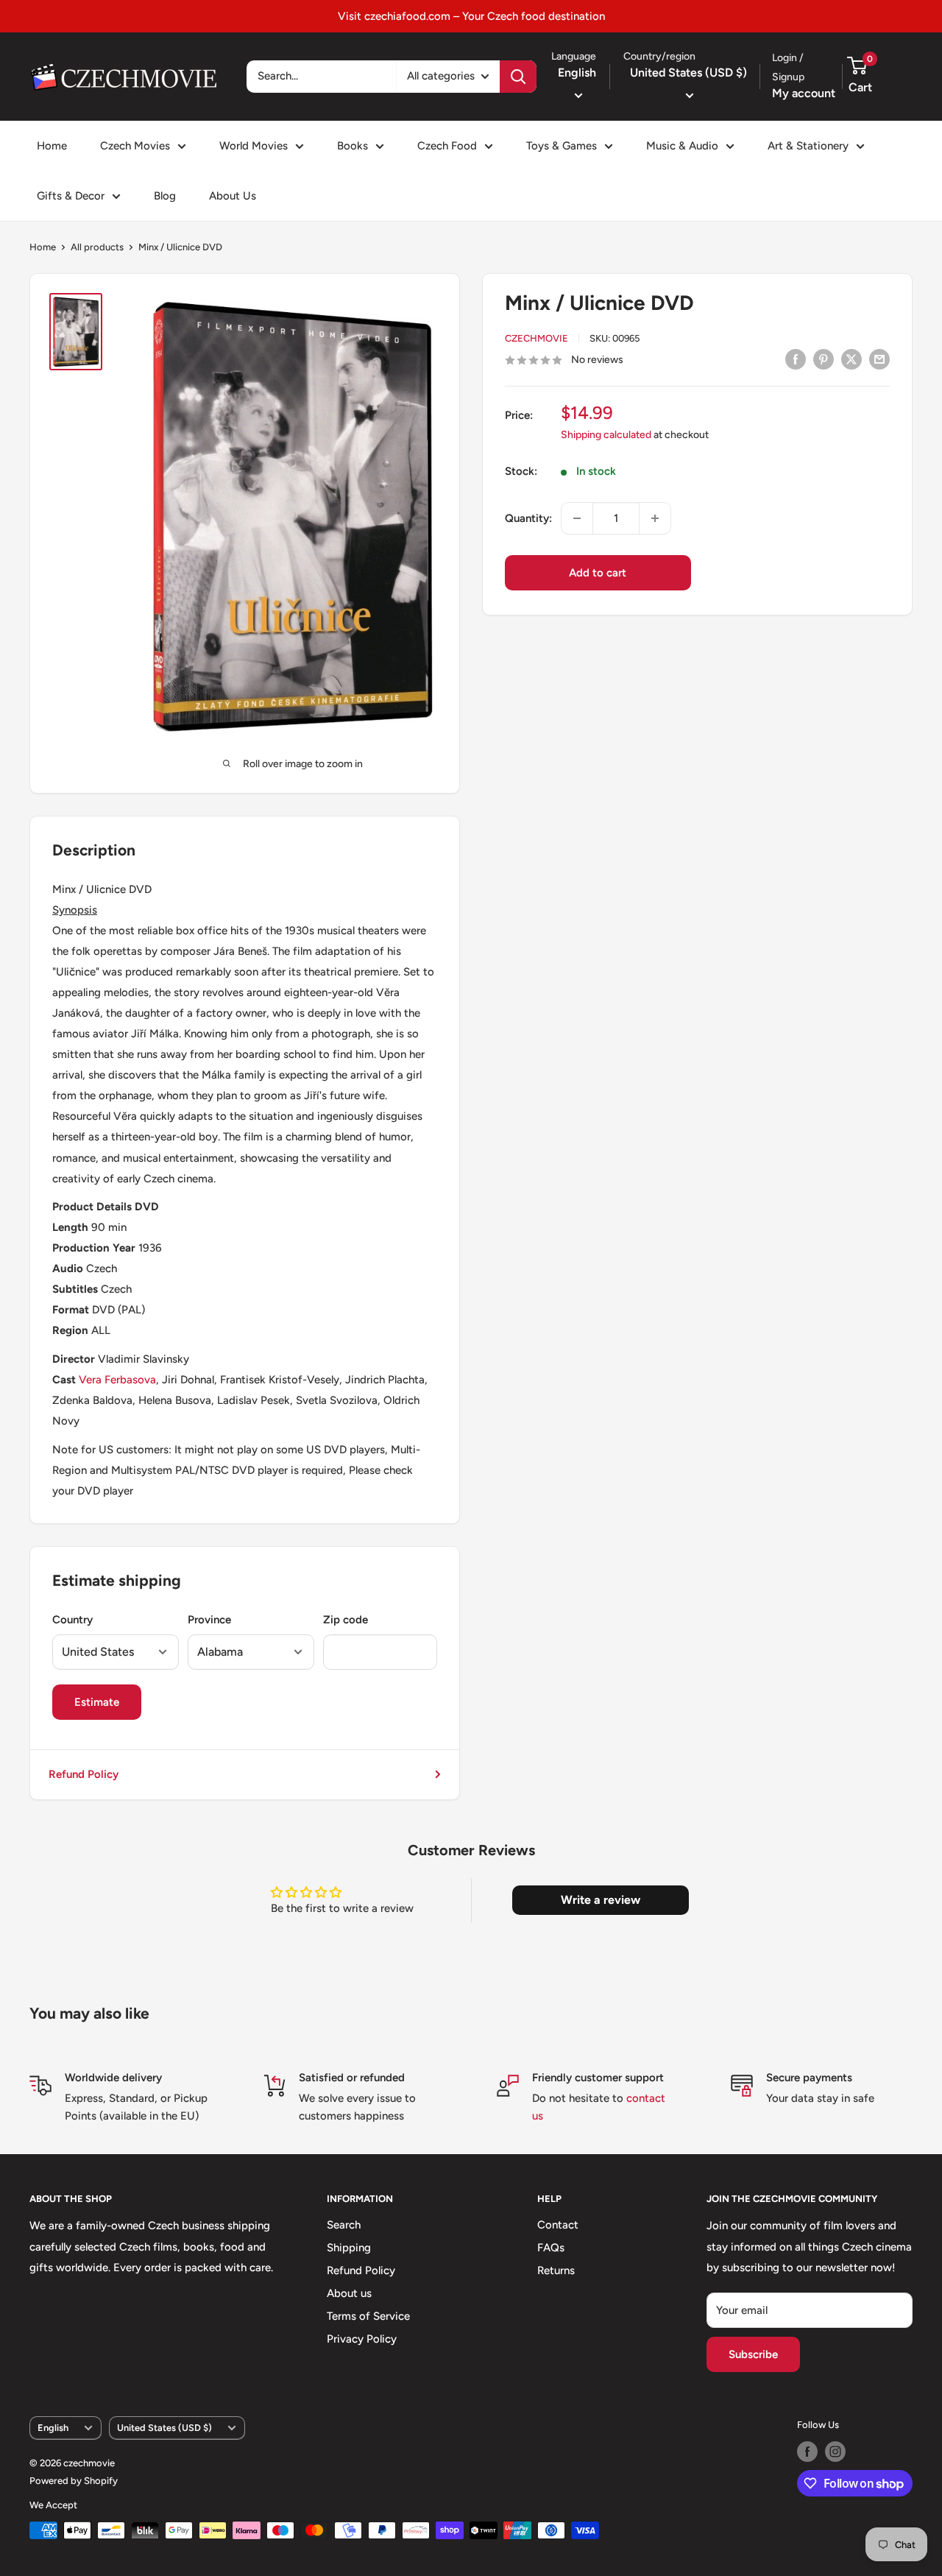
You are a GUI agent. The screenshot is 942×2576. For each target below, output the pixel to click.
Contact (558, 2225)
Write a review (601, 1900)
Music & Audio (682, 146)
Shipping (349, 2248)
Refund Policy (84, 1774)
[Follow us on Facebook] (807, 2452)
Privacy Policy (362, 2339)
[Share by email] (879, 359)
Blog (165, 196)
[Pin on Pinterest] (824, 359)
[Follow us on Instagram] (835, 2452)
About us (349, 2293)
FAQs (551, 2248)
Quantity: (528, 518)
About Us (233, 196)
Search (344, 2225)
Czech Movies (135, 146)
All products (97, 247)
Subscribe (753, 2354)
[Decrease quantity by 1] (577, 518)
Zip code (346, 1620)
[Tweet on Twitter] (851, 359)
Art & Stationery (808, 146)
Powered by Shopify (74, 2481)
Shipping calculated (606, 435)
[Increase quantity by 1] (655, 518)
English (53, 2428)
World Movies (254, 146)
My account (804, 93)
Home (52, 146)
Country (72, 1620)
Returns (556, 2270)
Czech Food (447, 146)
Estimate (97, 1702)
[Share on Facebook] (796, 359)
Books (353, 146)
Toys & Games (562, 146)
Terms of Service (368, 2316)
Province (209, 1620)
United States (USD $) (164, 2428)
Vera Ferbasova (117, 1380)
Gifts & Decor (71, 196)
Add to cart (598, 573)
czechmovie (536, 338)
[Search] (518, 77)
